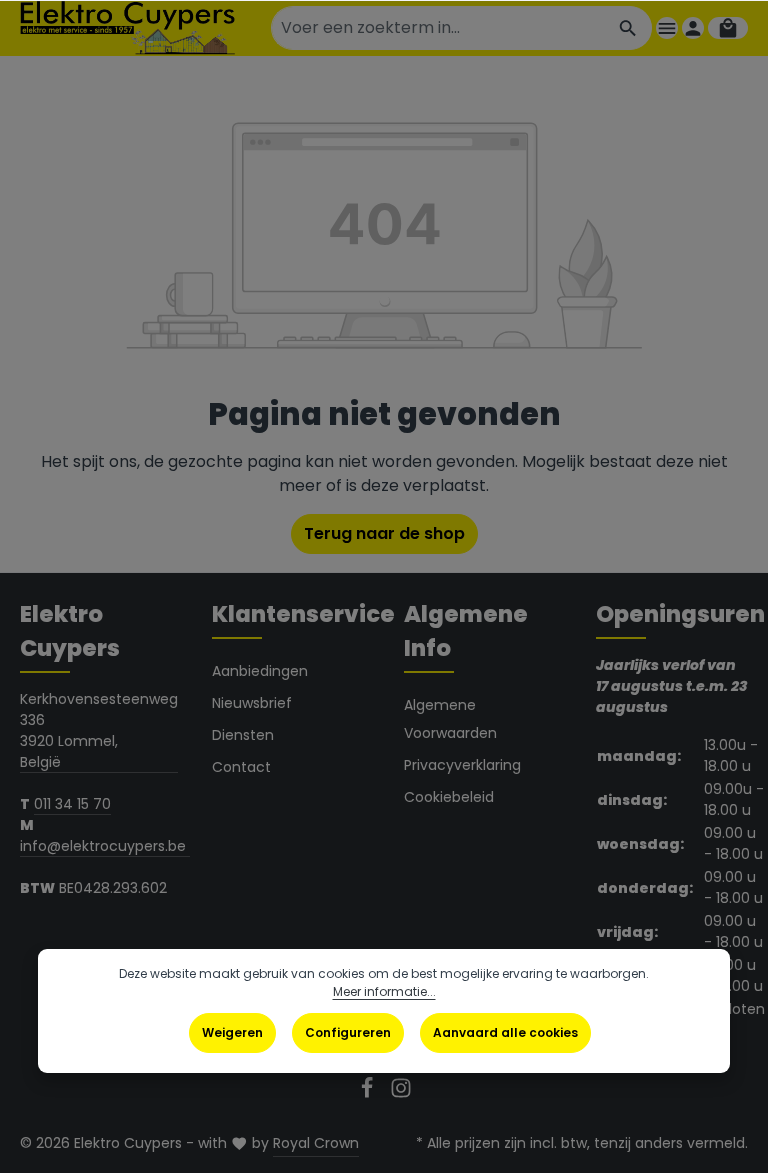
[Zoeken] (628, 28)
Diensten (243, 735)
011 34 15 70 (72, 804)
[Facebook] (369, 1094)
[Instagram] (401, 1094)
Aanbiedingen (260, 671)
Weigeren (232, 1032)
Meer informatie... (384, 991)
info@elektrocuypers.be (105, 846)
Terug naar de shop (384, 533)
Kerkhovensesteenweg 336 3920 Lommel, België (99, 730)
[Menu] (667, 28)
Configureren (348, 1032)
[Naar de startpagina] (128, 28)
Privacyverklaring (462, 765)
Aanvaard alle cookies (505, 1032)
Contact (241, 767)
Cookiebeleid (449, 797)
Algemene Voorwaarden (450, 719)
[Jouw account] (693, 28)
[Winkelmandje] (728, 28)
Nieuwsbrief (252, 703)
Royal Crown (316, 1143)
